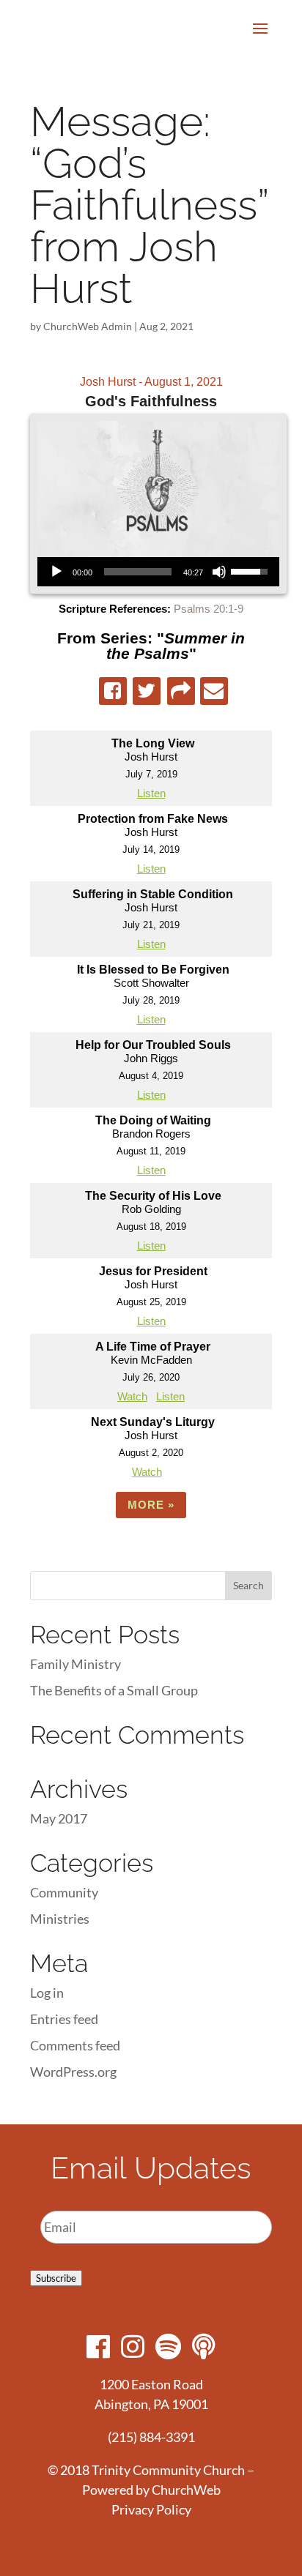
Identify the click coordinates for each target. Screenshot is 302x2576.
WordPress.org (73, 2072)
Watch (132, 1396)
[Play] (56, 572)
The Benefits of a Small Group (114, 1690)
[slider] (138, 572)
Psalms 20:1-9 (209, 609)
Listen (151, 793)
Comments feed (75, 2045)
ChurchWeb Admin (88, 326)
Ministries (60, 1919)
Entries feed (64, 2019)
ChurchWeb (186, 2490)
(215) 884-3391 (151, 2437)
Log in (47, 1993)
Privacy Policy (151, 2509)
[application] (158, 572)
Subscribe (56, 2278)
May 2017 (59, 1818)
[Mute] (219, 572)
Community (64, 1892)
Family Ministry (75, 1664)
